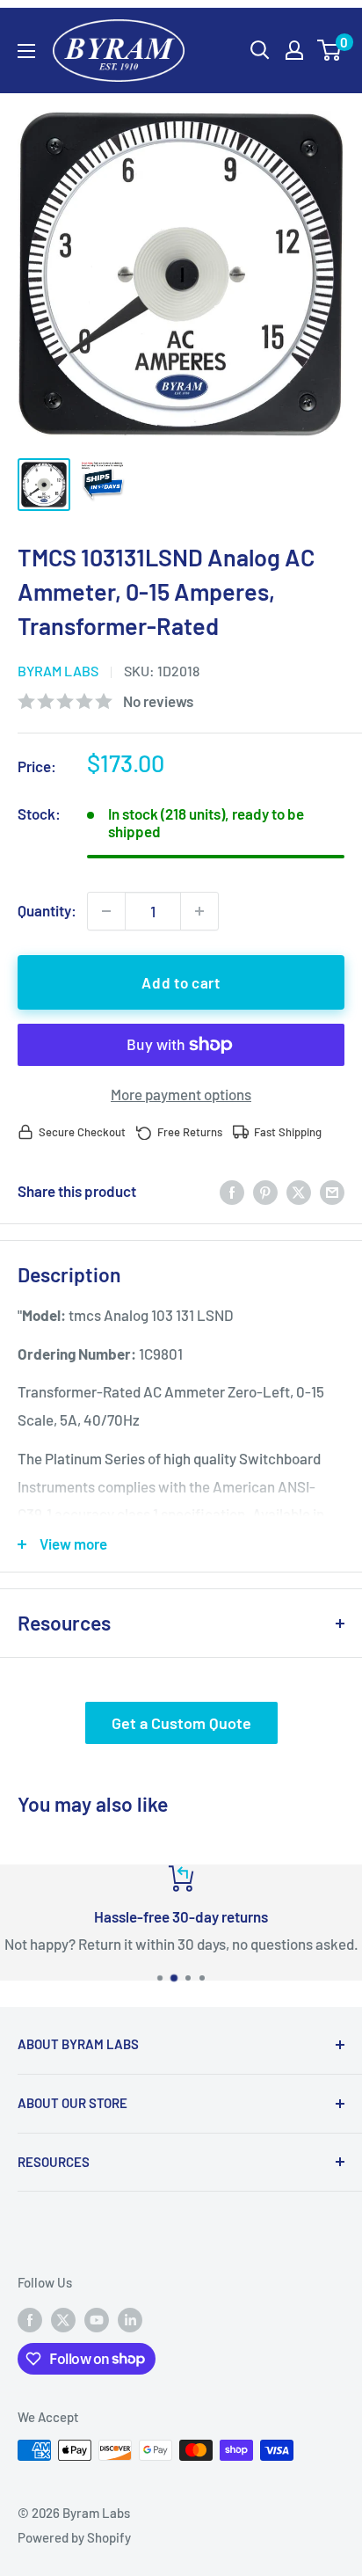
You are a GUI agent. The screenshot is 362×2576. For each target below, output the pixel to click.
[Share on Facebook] (232, 1192)
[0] (330, 50)
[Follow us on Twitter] (63, 2318)
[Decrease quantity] (106, 911)
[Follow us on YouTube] (97, 2318)
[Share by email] (332, 1192)
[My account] (294, 50)
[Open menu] (26, 51)
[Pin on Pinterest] (265, 1192)
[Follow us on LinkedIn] (130, 2318)
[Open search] (260, 50)
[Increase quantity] (199, 911)
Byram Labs (58, 671)
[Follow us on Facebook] (30, 2318)
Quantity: (47, 910)
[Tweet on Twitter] (299, 1192)
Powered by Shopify (74, 2537)
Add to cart (181, 982)
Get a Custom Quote (181, 1723)
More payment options (181, 1094)
